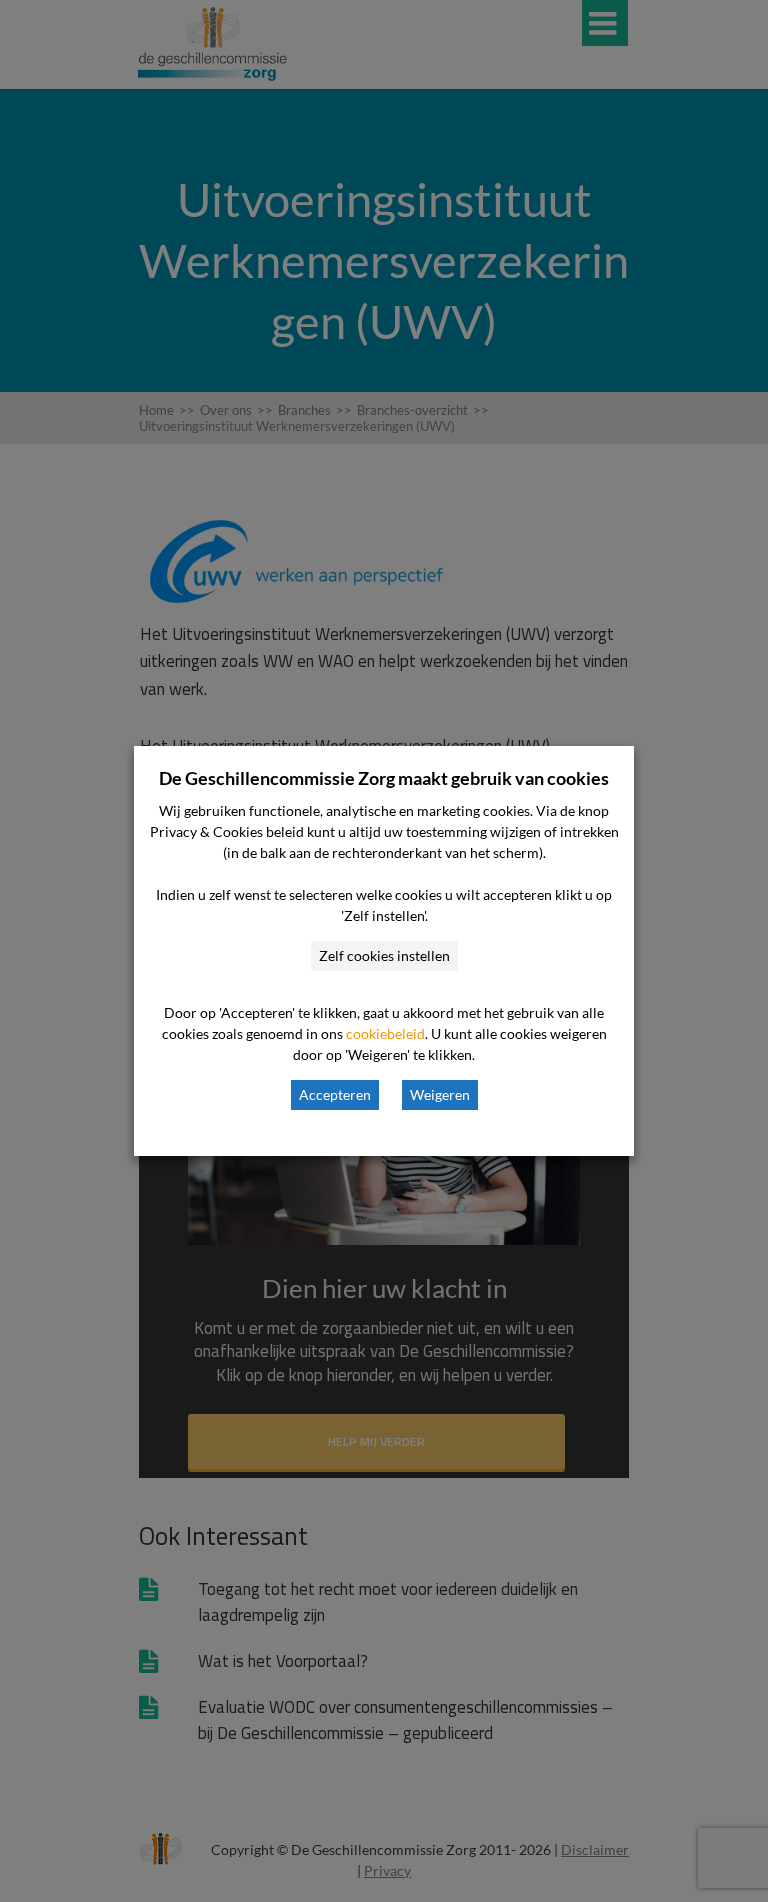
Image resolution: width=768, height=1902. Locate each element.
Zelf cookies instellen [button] (384, 955)
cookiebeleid (385, 1033)
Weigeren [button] (440, 1094)
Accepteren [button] (335, 1094)
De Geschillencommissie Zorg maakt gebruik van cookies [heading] (384, 778)
